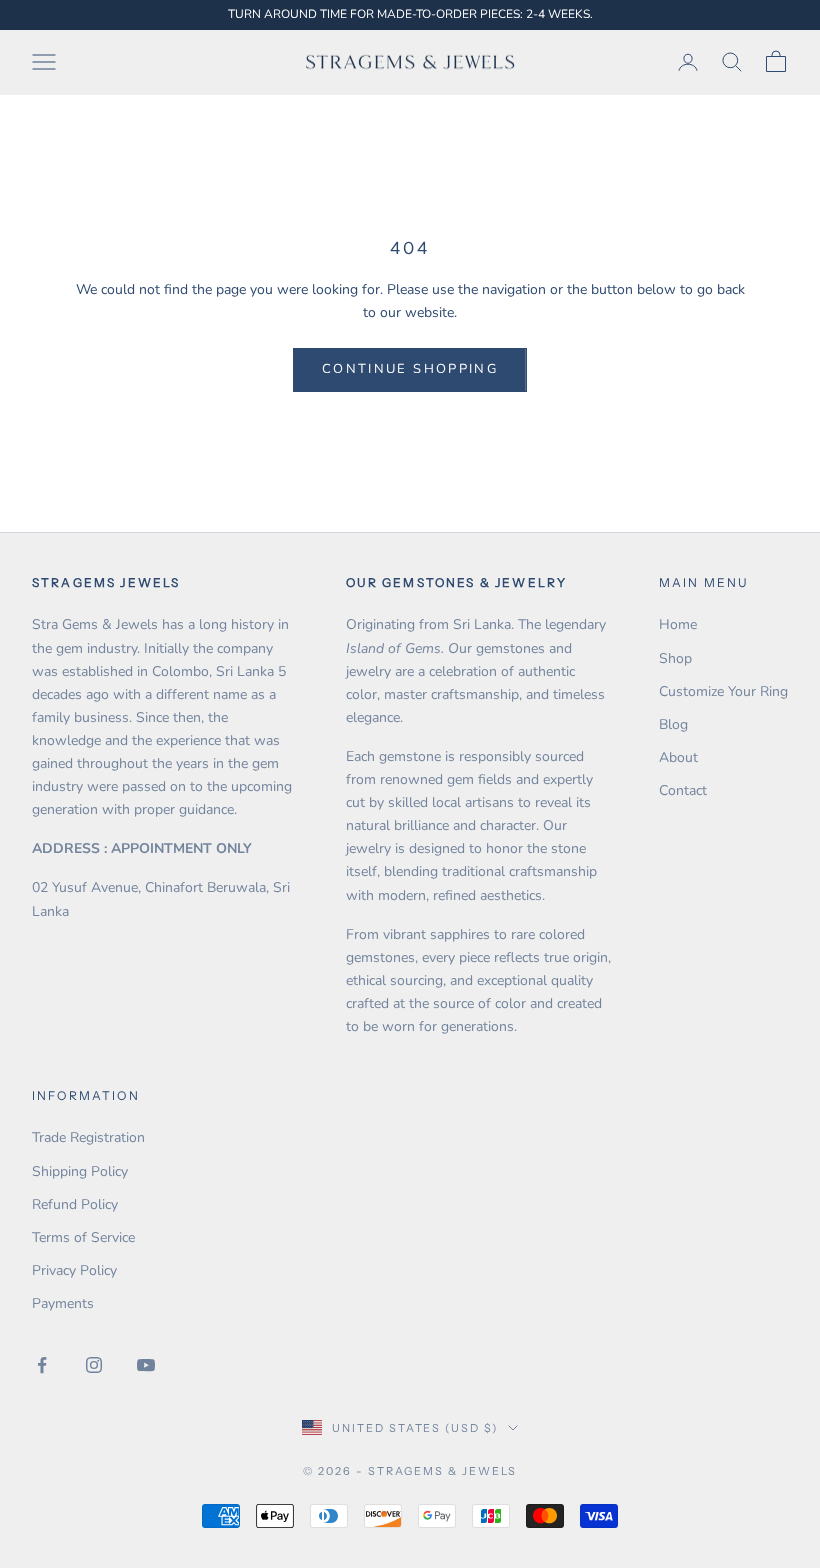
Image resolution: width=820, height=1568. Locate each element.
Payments (63, 1303)
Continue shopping (410, 369)
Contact (683, 790)
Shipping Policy (80, 1171)
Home (678, 624)
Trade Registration (88, 1137)
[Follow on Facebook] (42, 1365)
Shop (675, 658)
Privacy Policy (74, 1270)
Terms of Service (83, 1237)
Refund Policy (75, 1204)
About (678, 757)
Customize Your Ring (723, 691)
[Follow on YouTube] (146, 1365)
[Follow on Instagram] (94, 1365)
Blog (673, 724)
